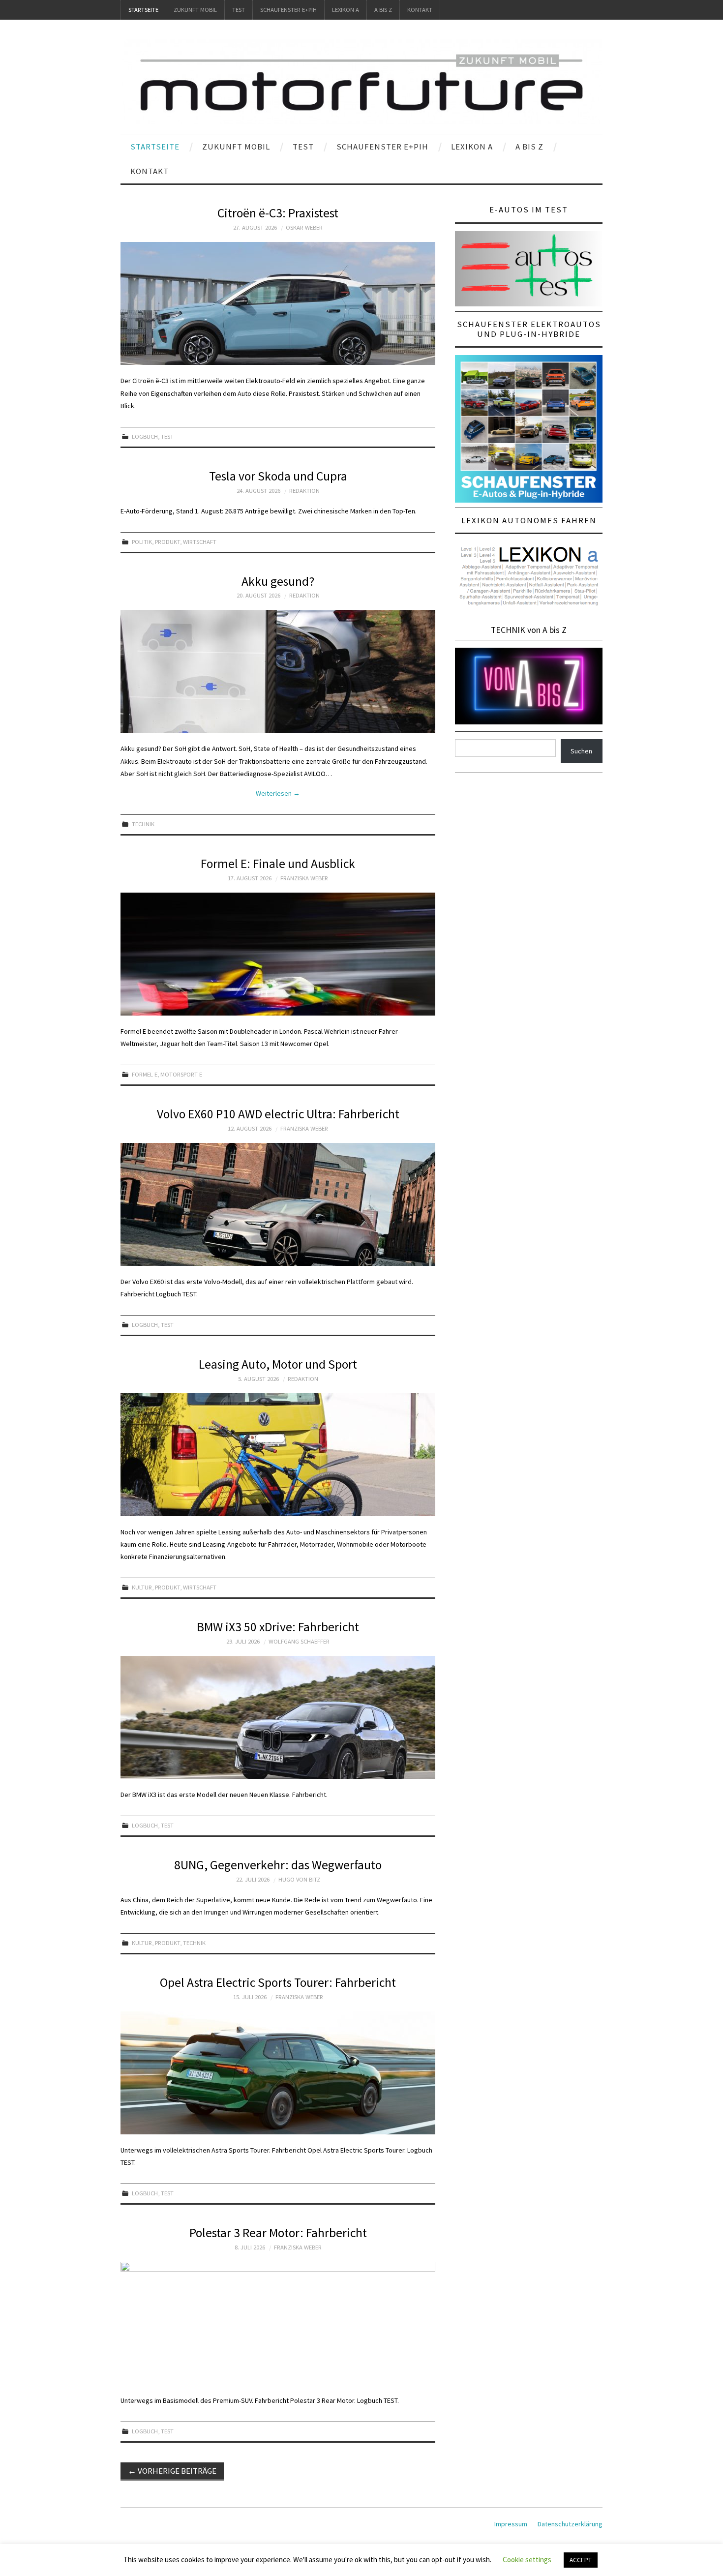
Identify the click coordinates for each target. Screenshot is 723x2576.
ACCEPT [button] (581, 2560)
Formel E (145, 1074)
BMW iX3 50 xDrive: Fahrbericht (278, 1627)
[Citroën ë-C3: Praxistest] (278, 303)
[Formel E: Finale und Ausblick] (278, 954)
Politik (142, 542)
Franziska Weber (304, 878)
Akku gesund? (278, 581)
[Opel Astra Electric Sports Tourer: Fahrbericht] (278, 2073)
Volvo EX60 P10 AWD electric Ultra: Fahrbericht (278, 1114)
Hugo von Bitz (299, 1879)
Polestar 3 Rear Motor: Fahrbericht (278, 2233)
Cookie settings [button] (527, 2560)
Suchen (581, 751)
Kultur (142, 1587)
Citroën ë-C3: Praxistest (278, 213)
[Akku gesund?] (278, 671)
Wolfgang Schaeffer (299, 1641)
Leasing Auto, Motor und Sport (278, 1364)
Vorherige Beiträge (172, 2471)
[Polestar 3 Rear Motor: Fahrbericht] (278, 2323)
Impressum (511, 2524)
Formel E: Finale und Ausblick (278, 864)
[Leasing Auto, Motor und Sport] (278, 1455)
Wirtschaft (200, 542)
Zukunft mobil (195, 10)
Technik (143, 824)
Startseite (143, 10)
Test (239, 10)
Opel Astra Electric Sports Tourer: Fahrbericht (278, 1982)
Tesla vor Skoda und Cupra (278, 476)
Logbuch (145, 436)
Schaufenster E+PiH (288, 10)
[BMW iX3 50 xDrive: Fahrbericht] (278, 1717)
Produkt (167, 542)
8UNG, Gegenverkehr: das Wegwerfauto (278, 1865)
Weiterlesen (278, 793)
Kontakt (420, 10)
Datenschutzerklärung (570, 2524)
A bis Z (383, 10)
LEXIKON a (346, 10)
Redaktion (304, 491)
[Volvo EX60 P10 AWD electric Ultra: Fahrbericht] (278, 1204)
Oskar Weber (304, 227)
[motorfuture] (361, 81)
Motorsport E (181, 1074)
